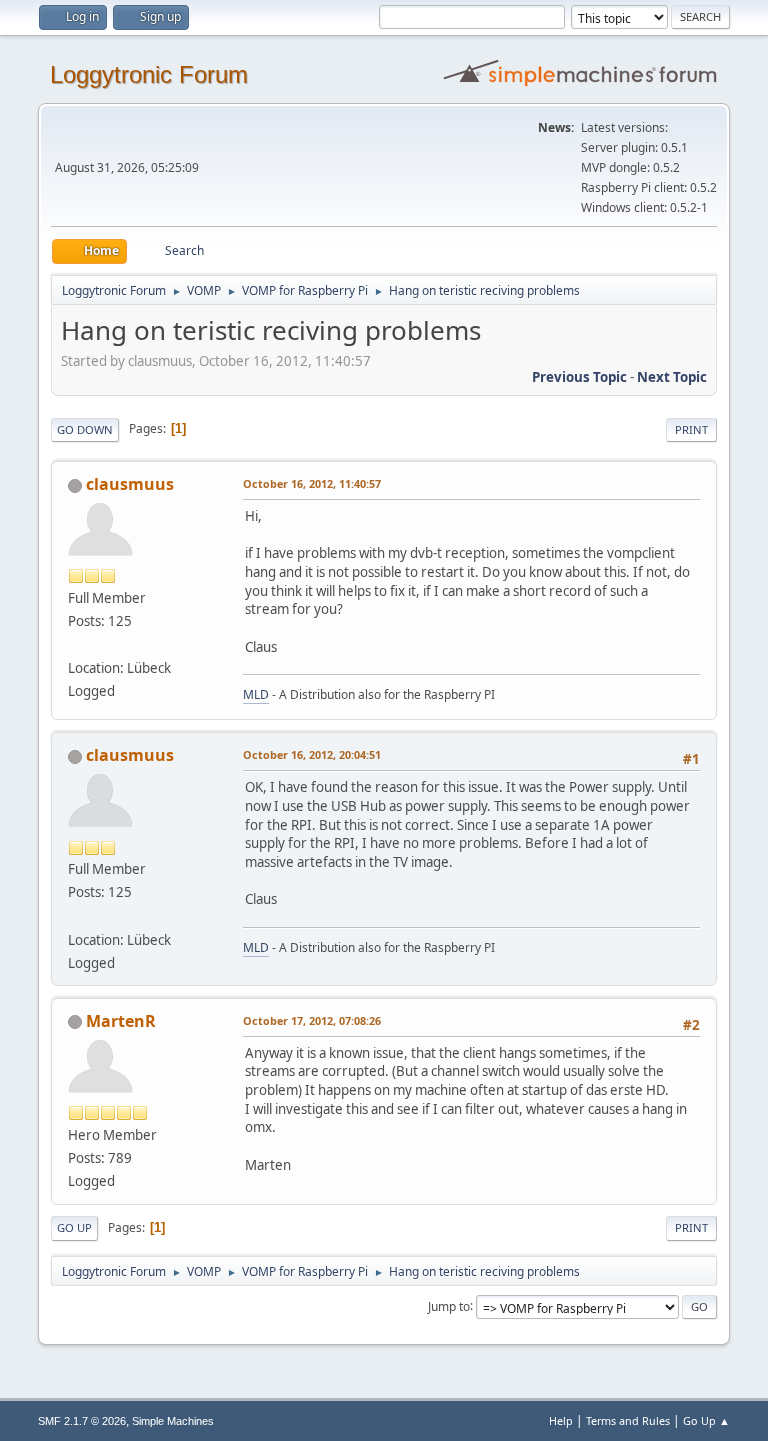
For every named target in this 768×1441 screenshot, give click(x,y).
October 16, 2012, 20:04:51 (312, 754)
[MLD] (76, 644)
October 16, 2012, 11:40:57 (312, 483)
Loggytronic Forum (149, 74)
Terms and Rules (628, 1420)
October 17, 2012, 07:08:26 (312, 1020)
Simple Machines (173, 1421)
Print (691, 429)
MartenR (121, 1021)
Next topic (672, 377)
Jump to (449, 1305)
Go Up (74, 1227)
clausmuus (130, 484)
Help (561, 1420)
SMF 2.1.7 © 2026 (82, 1421)
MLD (256, 694)
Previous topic (579, 377)
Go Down (85, 429)
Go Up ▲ (706, 1420)
